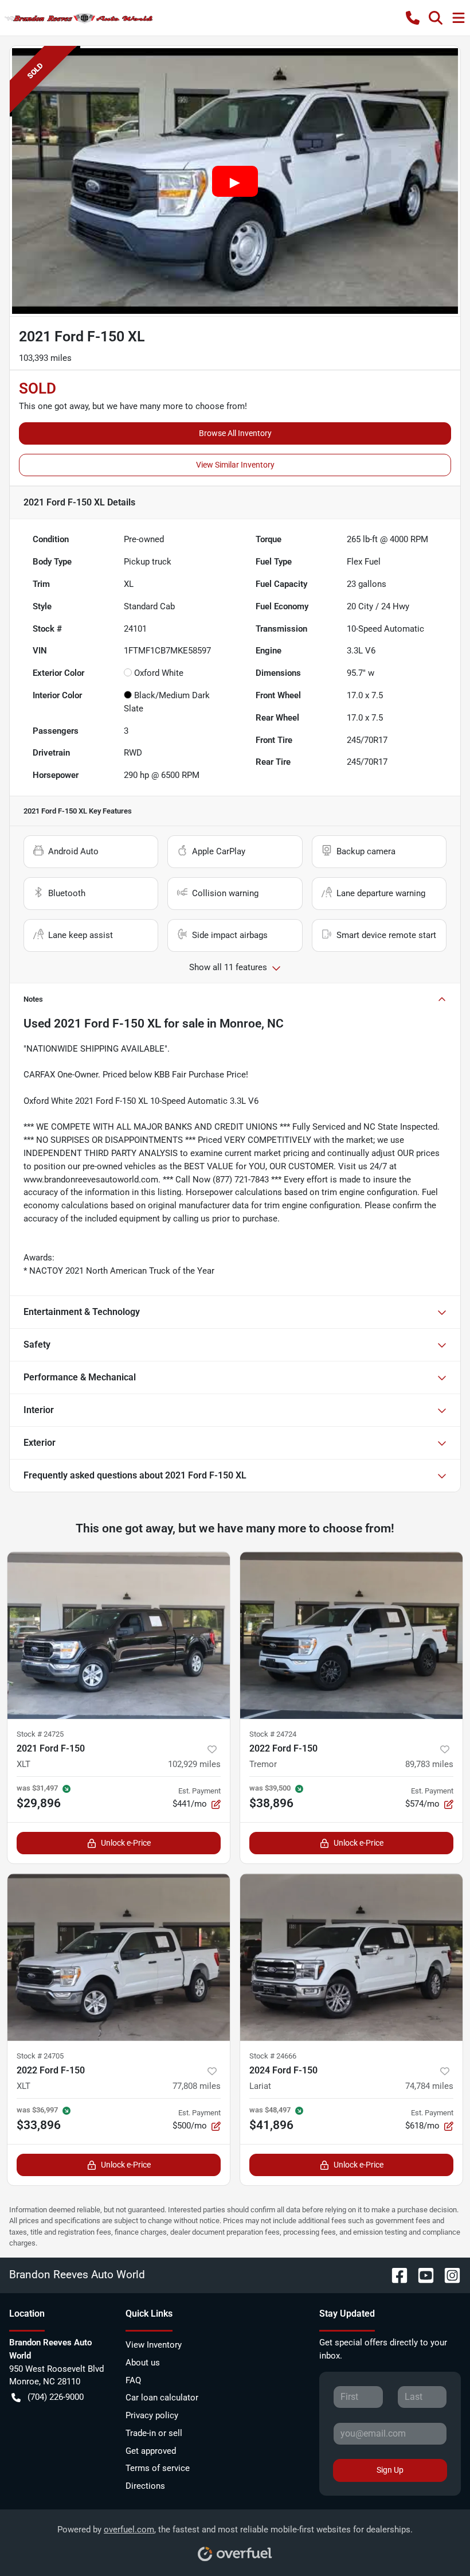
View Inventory (154, 2345)
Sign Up (390, 2470)
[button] (413, 18)
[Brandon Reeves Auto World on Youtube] (421, 2275)
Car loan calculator (162, 2398)
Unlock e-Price (126, 1843)
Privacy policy (152, 2415)
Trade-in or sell (154, 2433)
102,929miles (194, 1764)
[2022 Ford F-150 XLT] (119, 1957)
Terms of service (158, 2468)
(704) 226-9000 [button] (56, 2397)
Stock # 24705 (40, 2056)
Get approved (151, 2451)
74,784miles (429, 2086)
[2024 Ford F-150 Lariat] (351, 1957)
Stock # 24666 (273, 2056)
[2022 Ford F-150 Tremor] (351, 1635)
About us (143, 2363)
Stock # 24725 (40, 1734)
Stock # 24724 (273, 1734)
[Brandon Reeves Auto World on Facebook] (395, 2275)
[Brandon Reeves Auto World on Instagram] (448, 2275)
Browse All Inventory (235, 433)
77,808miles (197, 2086)
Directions (145, 2486)
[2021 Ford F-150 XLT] (119, 1635)
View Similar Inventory (235, 465)
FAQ (133, 2380)
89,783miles (429, 1764)
